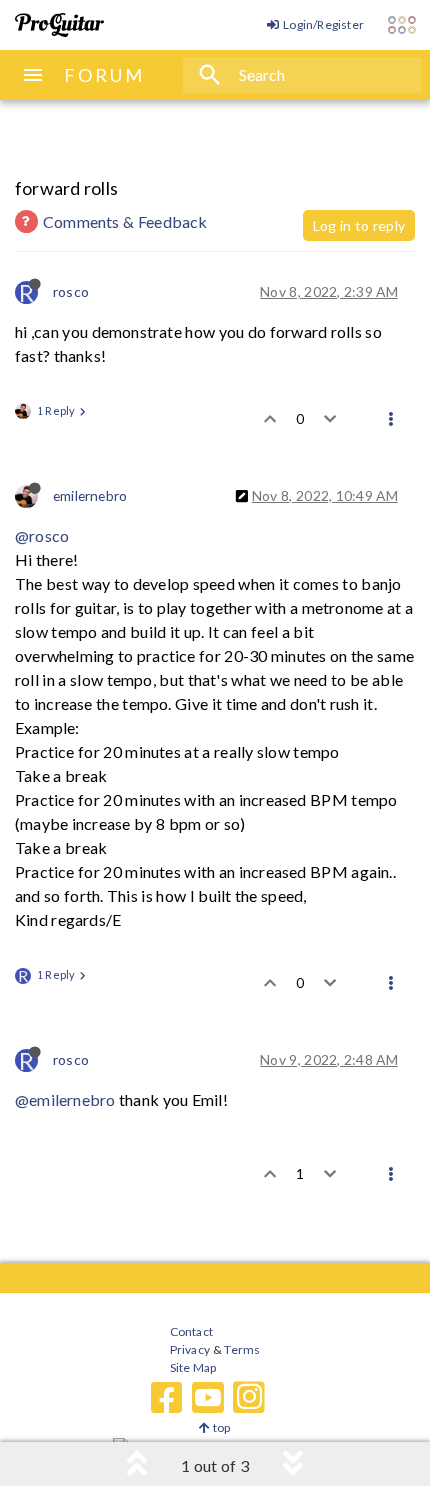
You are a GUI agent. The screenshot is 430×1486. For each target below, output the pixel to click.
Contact (191, 1331)
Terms (241, 1349)
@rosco (42, 535)
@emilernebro (65, 1099)
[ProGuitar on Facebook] (167, 1398)
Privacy (190, 1349)
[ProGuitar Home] (59, 25)
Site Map (193, 1367)
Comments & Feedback (125, 221)
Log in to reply (359, 225)
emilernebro (90, 495)
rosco (71, 291)
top (220, 1427)
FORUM (104, 75)
